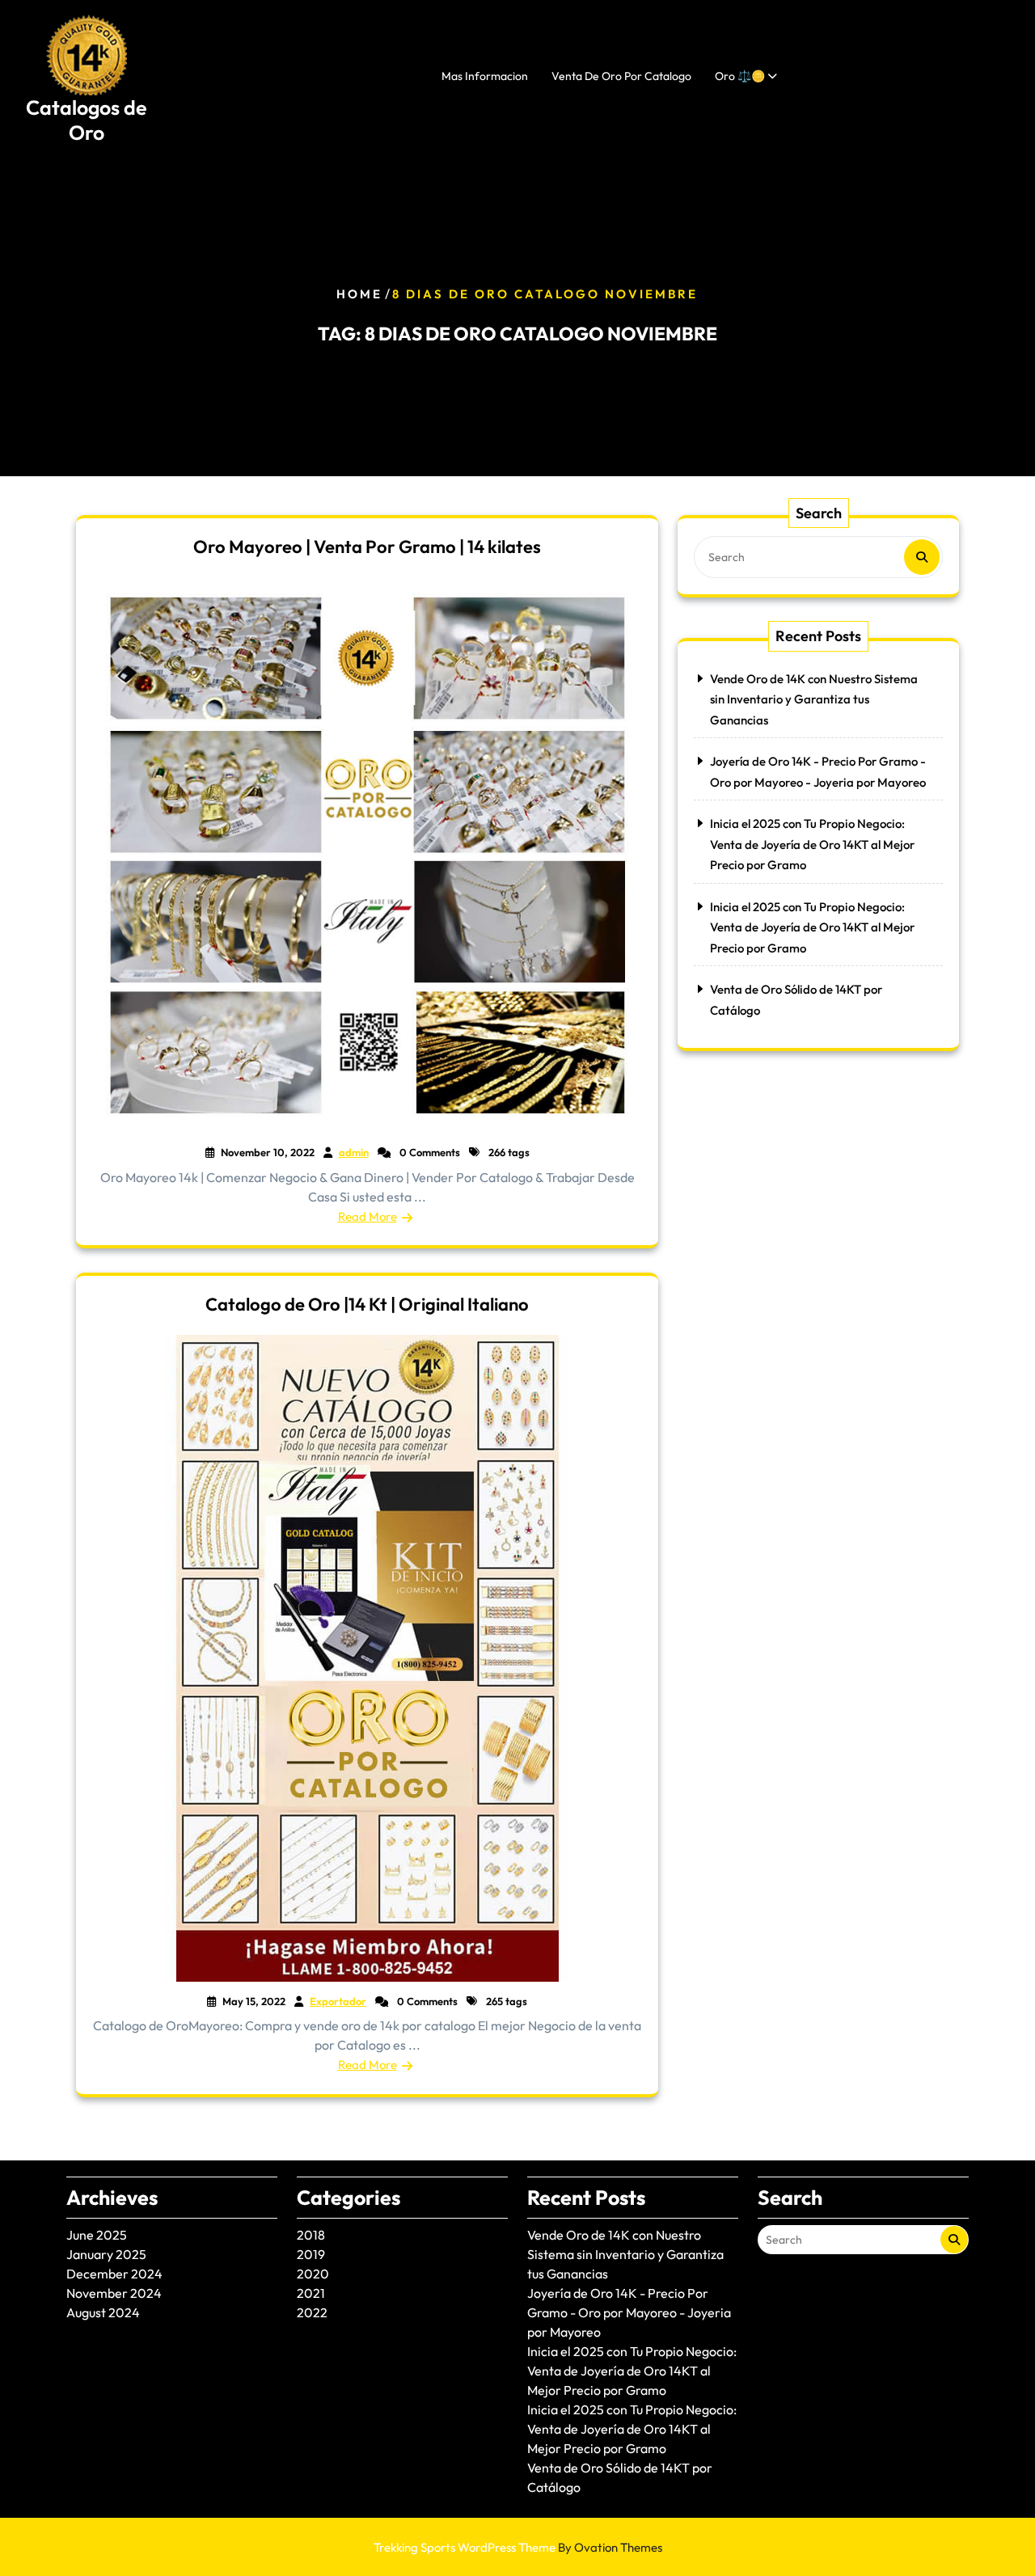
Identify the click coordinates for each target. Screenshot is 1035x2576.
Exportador (338, 2001)
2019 (311, 2254)
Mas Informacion (485, 76)
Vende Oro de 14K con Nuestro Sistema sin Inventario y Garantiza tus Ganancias (814, 699)
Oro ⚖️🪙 (740, 76)
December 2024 (114, 2274)
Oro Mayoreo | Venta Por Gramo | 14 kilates (367, 547)
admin (354, 1152)
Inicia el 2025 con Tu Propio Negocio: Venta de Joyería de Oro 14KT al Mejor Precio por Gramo (812, 844)
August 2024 (103, 2312)
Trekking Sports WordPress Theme (518, 2547)
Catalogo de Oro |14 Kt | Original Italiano (367, 1304)
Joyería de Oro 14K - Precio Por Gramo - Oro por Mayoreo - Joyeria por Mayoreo (629, 2312)
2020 (313, 2274)
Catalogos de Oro (87, 120)
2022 (312, 2312)
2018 (311, 2235)
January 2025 (106, 2254)
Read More (368, 1216)
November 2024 (114, 2293)
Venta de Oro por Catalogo (621, 76)
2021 (311, 2293)
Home (359, 294)
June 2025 (97, 2235)
